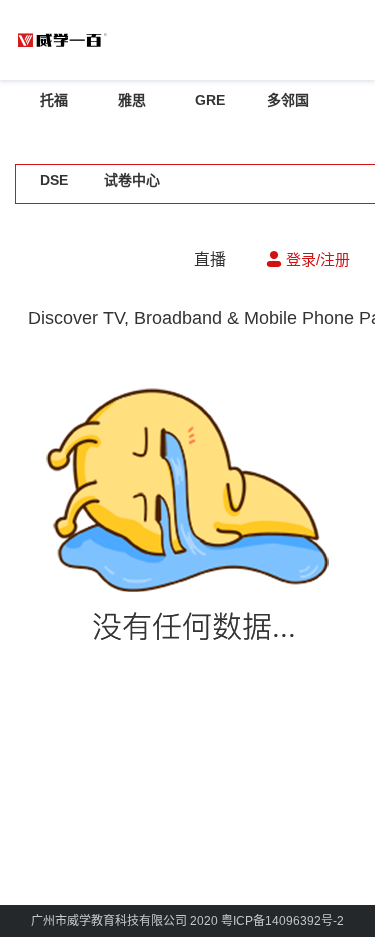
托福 (54, 100)
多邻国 (288, 100)
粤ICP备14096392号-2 (282, 921)
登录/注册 (316, 259)
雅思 (132, 100)
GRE (210, 100)
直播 (210, 259)
